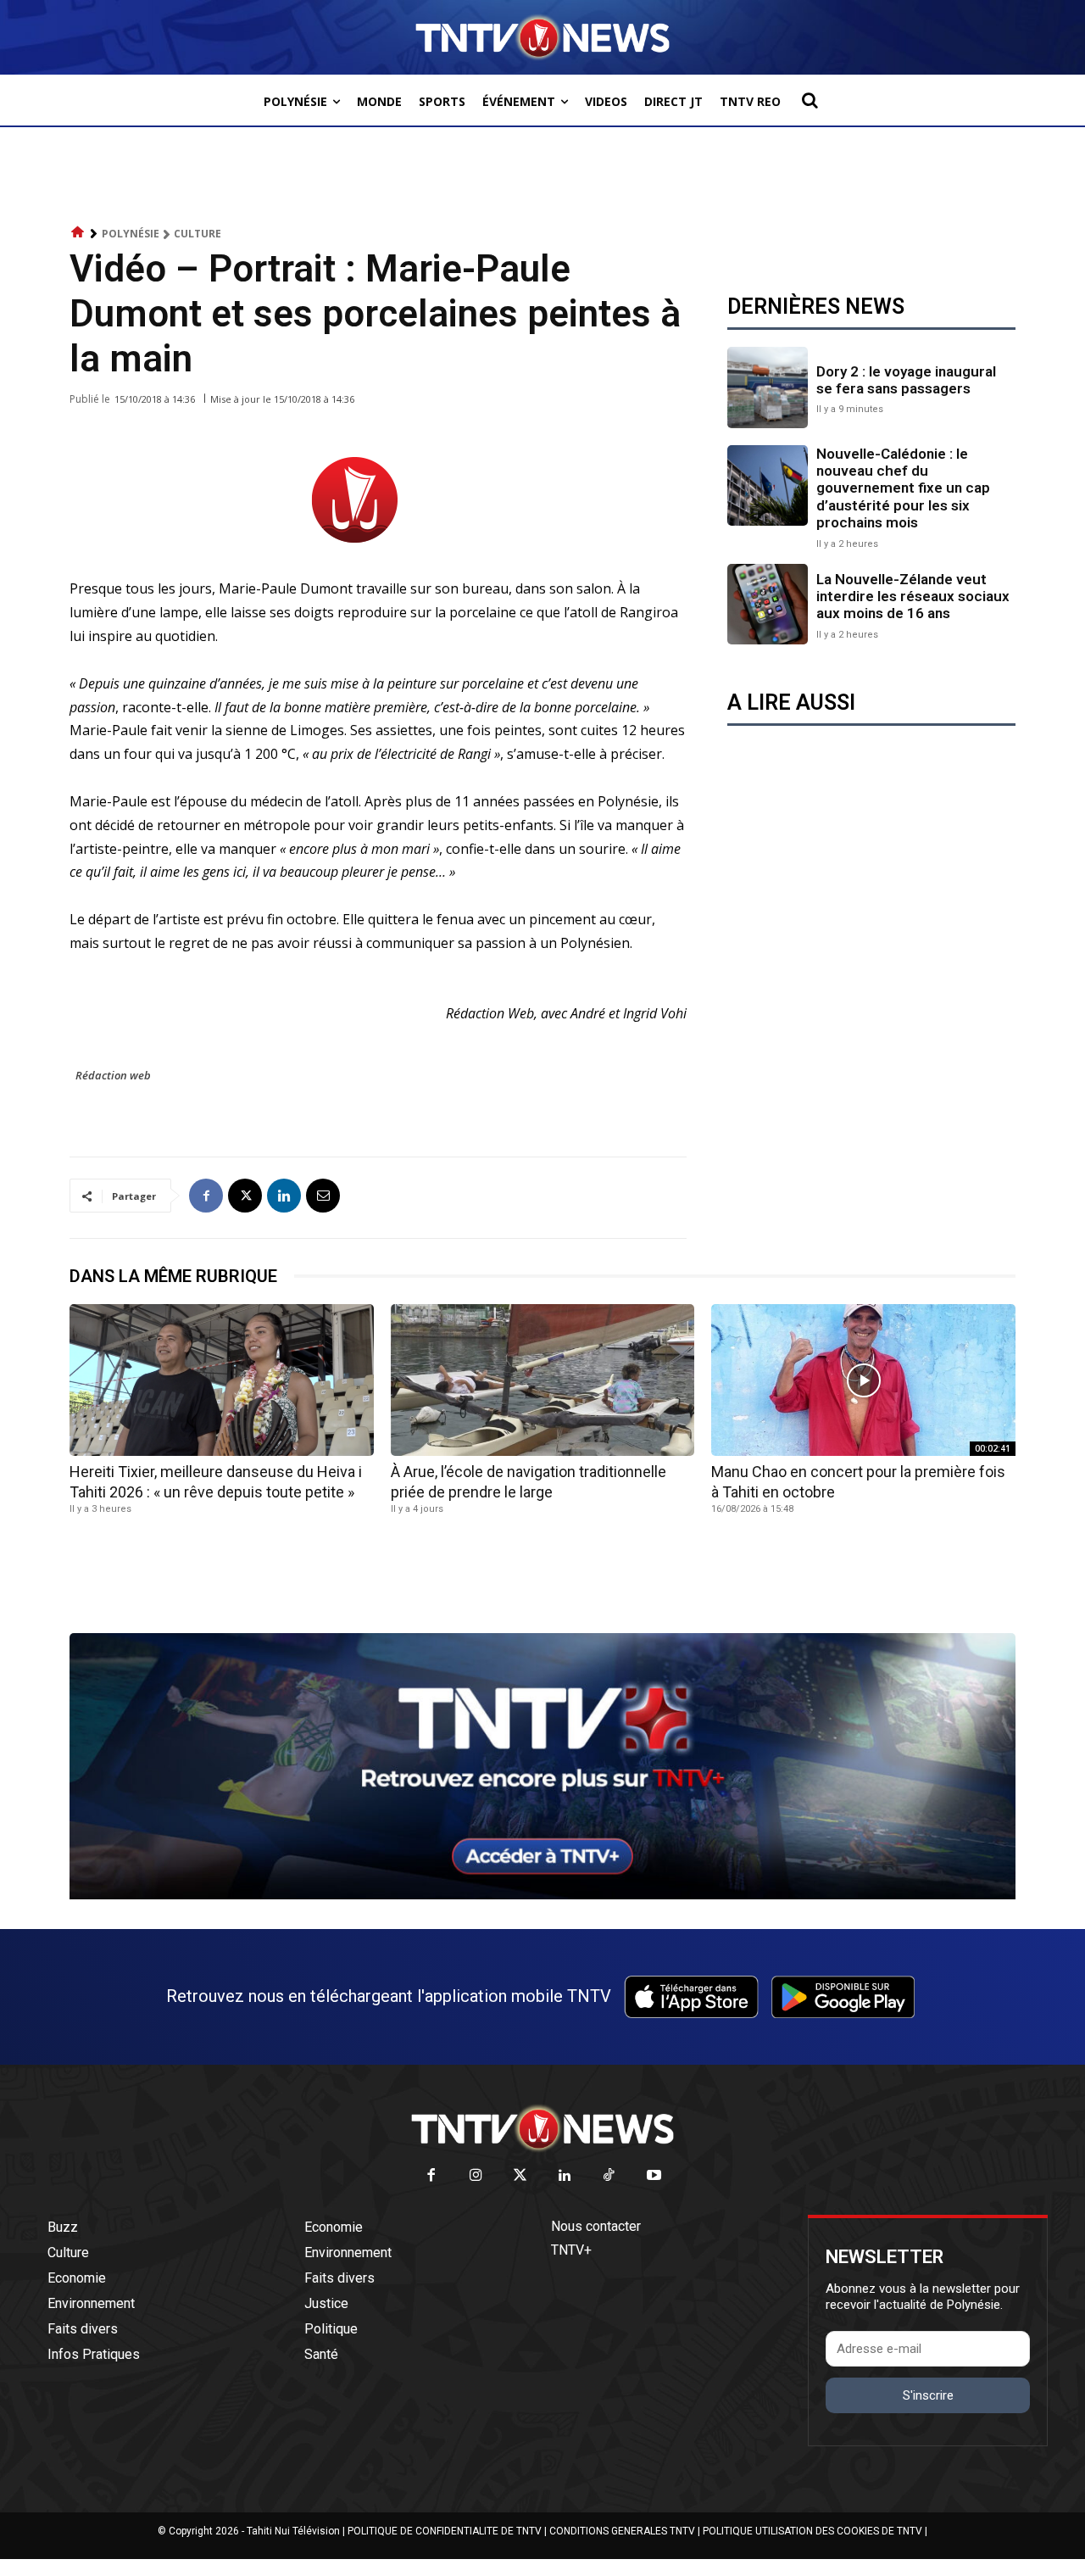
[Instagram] (476, 2176)
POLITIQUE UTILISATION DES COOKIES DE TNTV (812, 2531)
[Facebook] (206, 1196)
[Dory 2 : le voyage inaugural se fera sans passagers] (768, 387)
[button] (810, 100)
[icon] (78, 233)
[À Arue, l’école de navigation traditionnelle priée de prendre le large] (543, 1380)
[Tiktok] (610, 2176)
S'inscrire (928, 2395)
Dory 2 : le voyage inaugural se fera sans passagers (906, 380)
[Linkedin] (284, 1196)
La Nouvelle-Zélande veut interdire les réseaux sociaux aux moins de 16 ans (913, 597)
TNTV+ (571, 2250)
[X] (245, 1196)
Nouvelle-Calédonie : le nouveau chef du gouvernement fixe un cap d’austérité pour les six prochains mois (903, 488)
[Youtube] (654, 2176)
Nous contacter (596, 2226)
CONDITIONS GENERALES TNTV (622, 2531)
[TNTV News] (542, 2128)
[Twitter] (521, 2176)
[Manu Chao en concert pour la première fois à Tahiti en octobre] (863, 1380)
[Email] (323, 1196)
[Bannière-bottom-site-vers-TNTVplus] (542, 1895)
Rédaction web (113, 1075)
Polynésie (131, 234)
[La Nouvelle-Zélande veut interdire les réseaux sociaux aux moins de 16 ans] (768, 604)
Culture (198, 234)
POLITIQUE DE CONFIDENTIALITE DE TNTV (445, 2531)
